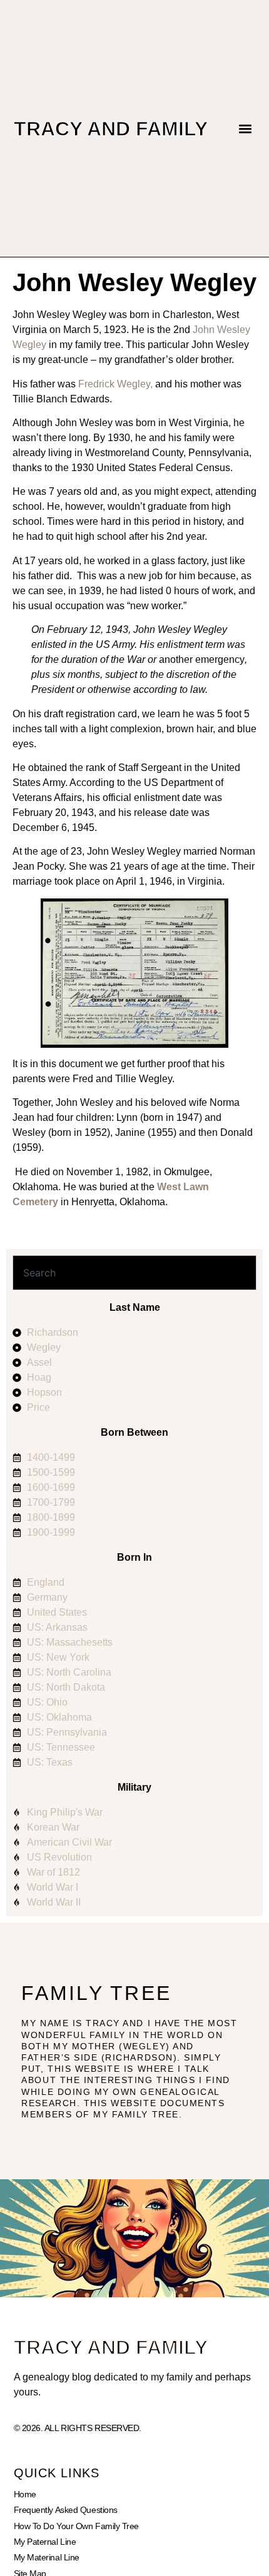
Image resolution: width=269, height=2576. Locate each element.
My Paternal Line (45, 2542)
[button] (246, 128)
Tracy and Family (111, 129)
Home (25, 2494)
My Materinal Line (47, 2557)
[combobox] (134, 1273)
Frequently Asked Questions (66, 2510)
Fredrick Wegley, (115, 384)
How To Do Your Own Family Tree (77, 2526)
